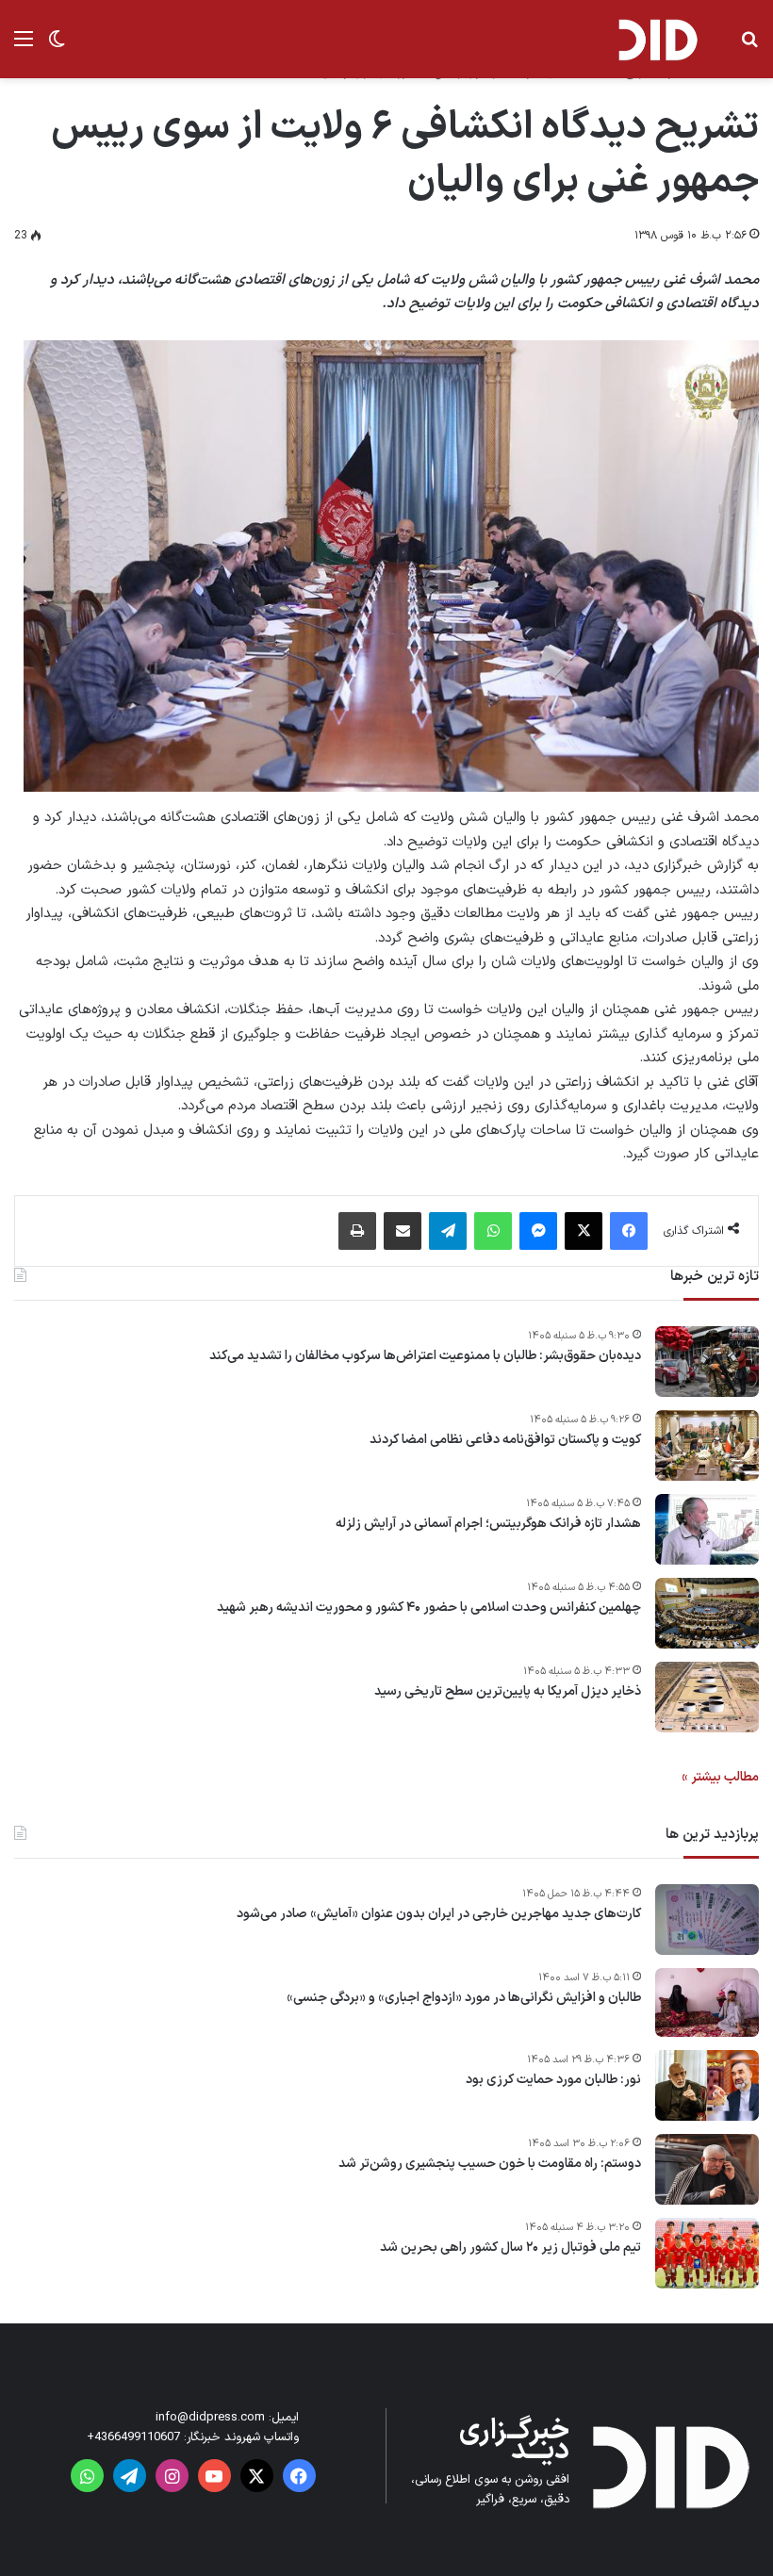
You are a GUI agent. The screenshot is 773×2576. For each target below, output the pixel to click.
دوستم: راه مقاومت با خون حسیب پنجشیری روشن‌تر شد (490, 2164)
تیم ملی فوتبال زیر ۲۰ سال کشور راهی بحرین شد (510, 2248)
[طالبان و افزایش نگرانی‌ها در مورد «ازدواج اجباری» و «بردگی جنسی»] (707, 2003)
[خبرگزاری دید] (657, 39)
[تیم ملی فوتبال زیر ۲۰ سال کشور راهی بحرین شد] (707, 2253)
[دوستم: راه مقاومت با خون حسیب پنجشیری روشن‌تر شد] (707, 2169)
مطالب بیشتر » (720, 1777)
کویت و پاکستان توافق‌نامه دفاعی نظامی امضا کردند (505, 1440)
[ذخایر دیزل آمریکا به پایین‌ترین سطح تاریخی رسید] (707, 1697)
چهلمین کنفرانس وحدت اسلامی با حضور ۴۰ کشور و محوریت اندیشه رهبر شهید (429, 1608)
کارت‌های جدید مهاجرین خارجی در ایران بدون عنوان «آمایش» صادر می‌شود (439, 1914)
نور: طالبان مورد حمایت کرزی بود (553, 2080)
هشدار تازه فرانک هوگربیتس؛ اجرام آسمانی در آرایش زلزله (488, 1524)
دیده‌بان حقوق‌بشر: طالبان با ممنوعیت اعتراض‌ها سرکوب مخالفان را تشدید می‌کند (425, 1356)
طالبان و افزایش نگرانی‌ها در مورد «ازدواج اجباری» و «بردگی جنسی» (464, 1998)
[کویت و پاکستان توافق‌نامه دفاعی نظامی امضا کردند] (707, 1445)
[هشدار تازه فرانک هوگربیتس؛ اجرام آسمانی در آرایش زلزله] (707, 1529)
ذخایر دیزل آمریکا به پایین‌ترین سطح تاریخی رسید (508, 1692)
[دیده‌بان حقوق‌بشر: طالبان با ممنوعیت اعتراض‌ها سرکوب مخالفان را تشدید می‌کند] (707, 1362)
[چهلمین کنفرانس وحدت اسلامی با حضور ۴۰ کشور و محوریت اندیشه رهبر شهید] (707, 1613)
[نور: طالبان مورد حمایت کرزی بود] (707, 2085)
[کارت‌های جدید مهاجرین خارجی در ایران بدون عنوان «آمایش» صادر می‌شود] (707, 1920)
